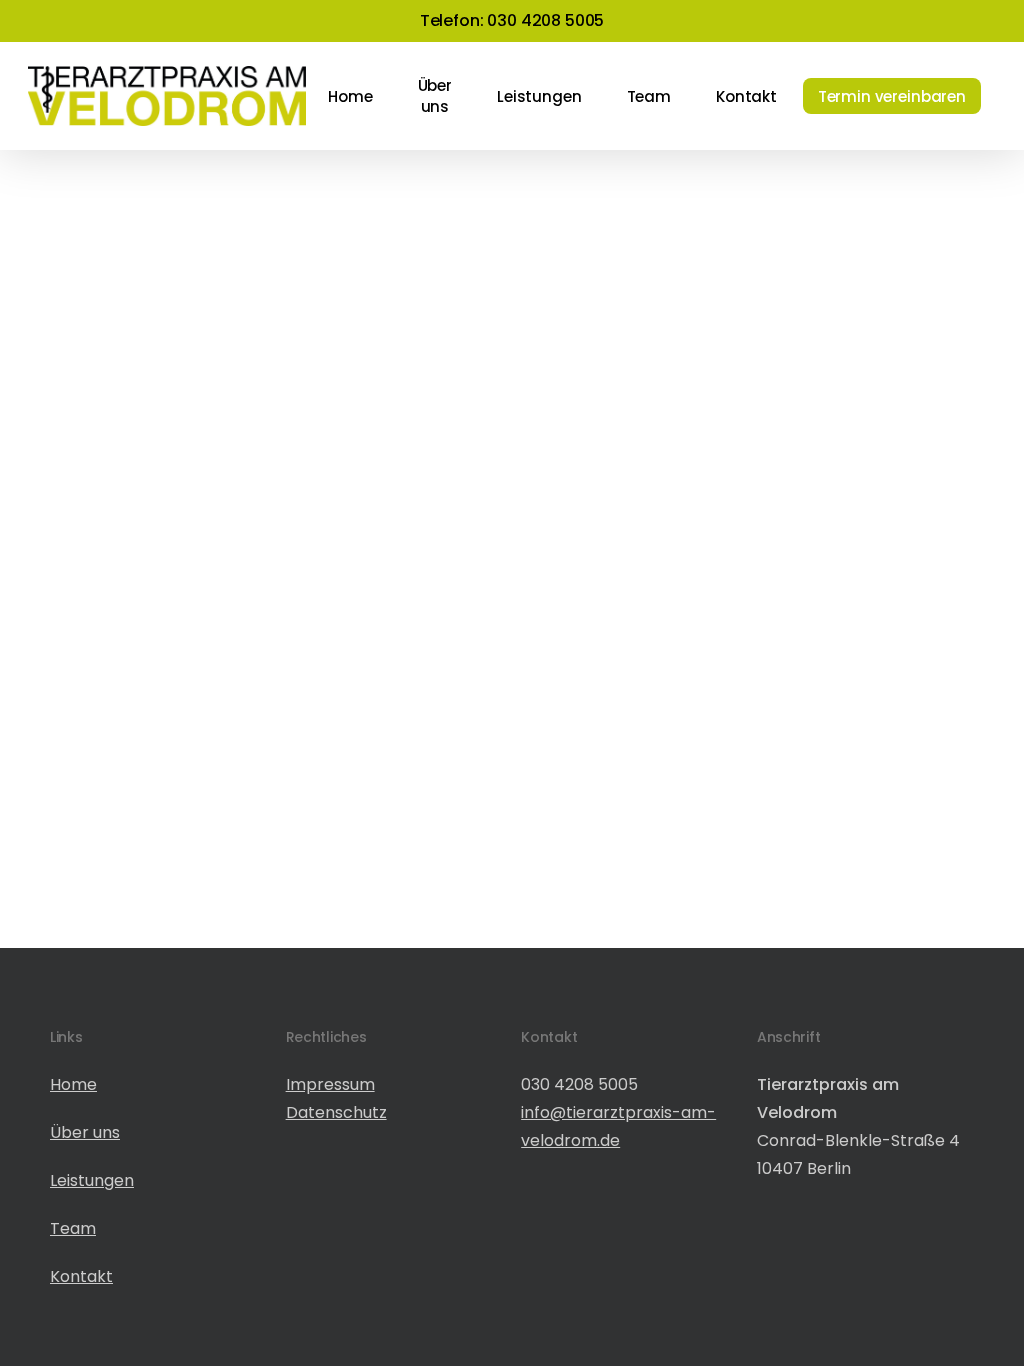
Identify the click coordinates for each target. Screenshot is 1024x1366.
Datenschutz (336, 1112)
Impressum (330, 1084)
